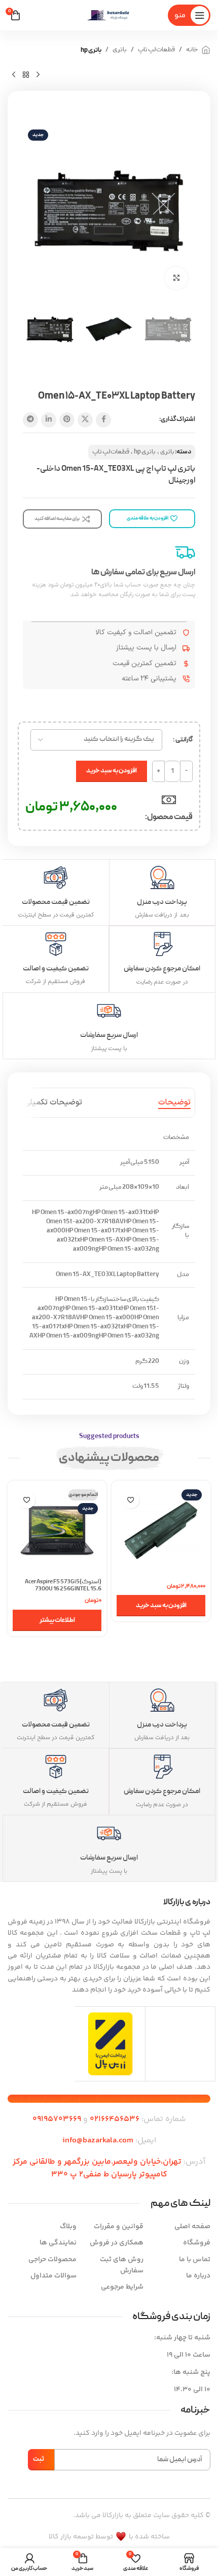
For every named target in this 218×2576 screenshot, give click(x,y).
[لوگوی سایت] (109, 15)
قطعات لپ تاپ (156, 50)
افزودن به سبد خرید (112, 771)
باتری (120, 50)
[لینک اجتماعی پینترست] (67, 420)
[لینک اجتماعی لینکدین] (49, 420)
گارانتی (184, 740)
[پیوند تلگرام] (30, 420)
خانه (192, 50)
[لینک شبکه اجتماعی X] (85, 420)
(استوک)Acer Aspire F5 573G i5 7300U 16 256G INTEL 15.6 (63, 1586)
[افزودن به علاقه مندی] (131, 1500)
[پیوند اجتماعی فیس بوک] (103, 420)
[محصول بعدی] (14, 75)
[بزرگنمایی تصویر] (176, 278)
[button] (161, 1606)
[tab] (174, 1103)
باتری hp (91, 50)
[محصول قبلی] (38, 75)
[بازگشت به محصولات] (26, 75)
